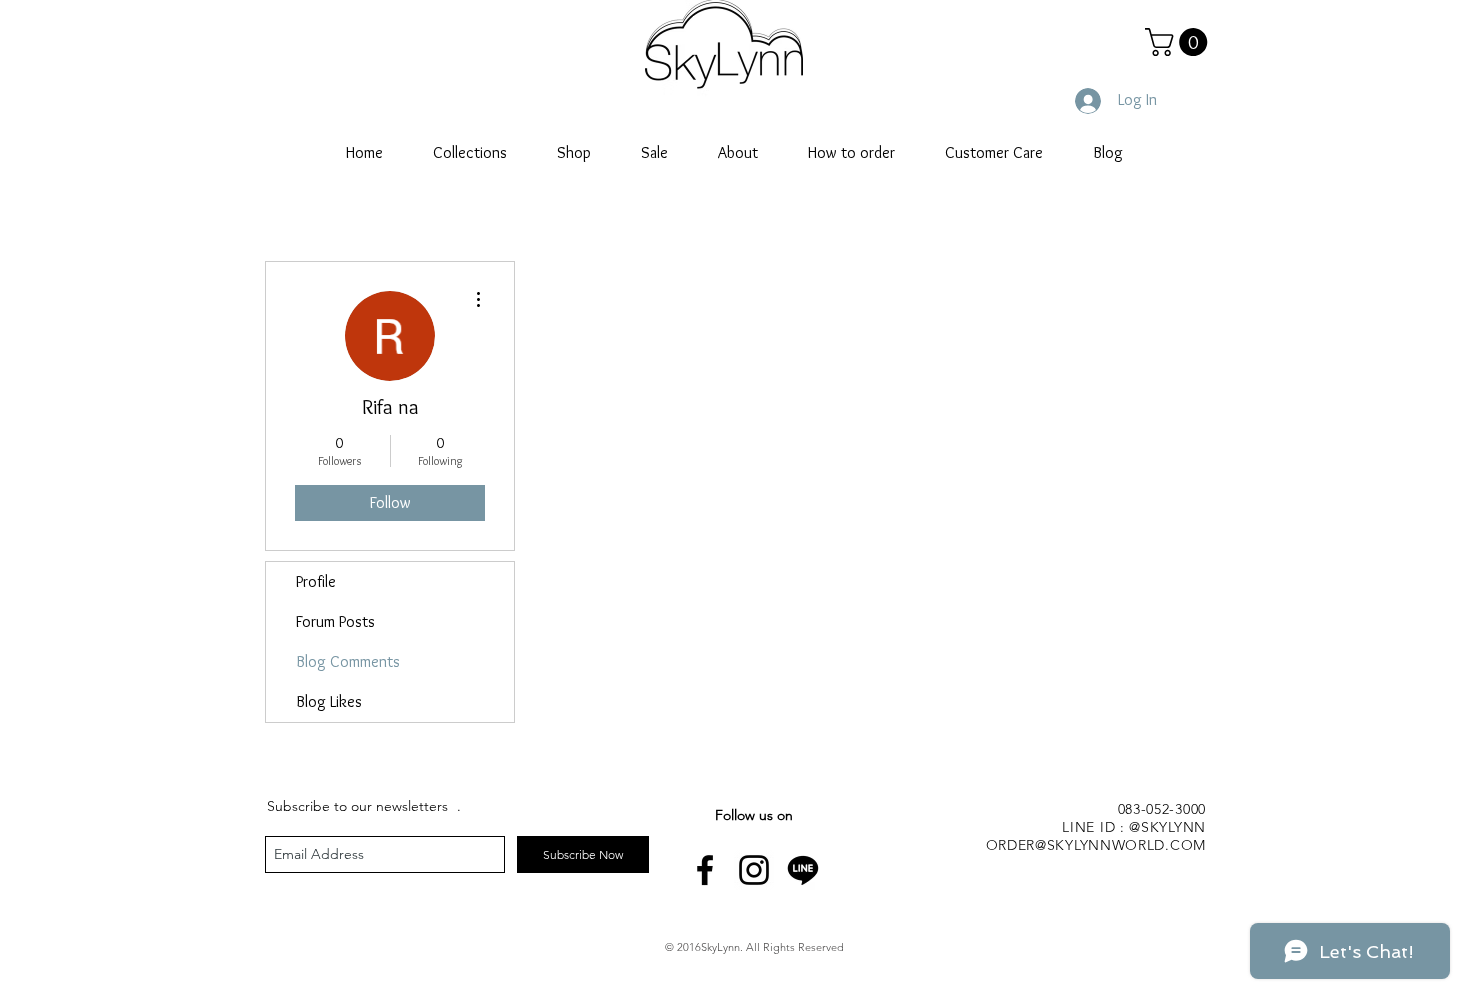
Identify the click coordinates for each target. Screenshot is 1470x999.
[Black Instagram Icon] (754, 870)
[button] (1179, 42)
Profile (316, 581)
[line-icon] (803, 870)
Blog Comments (348, 661)
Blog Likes (329, 701)
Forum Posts (335, 621)
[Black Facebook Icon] (705, 870)
